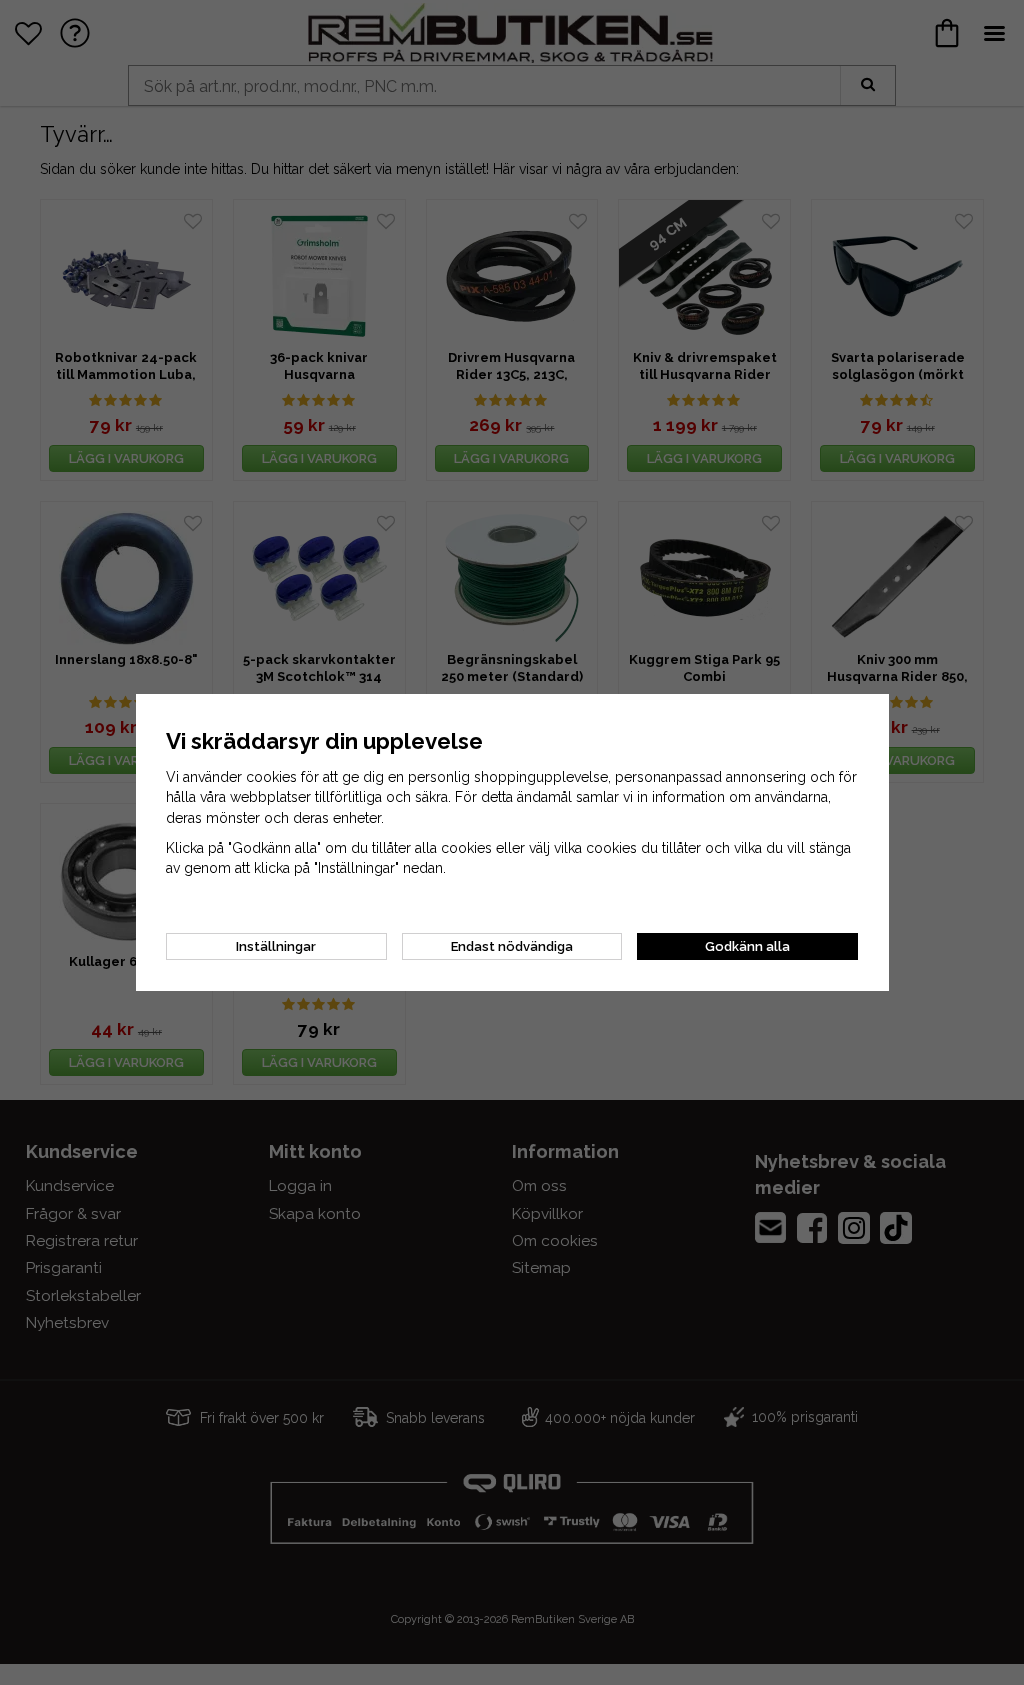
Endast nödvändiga (512, 946)
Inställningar (276, 946)
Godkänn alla (747, 946)
